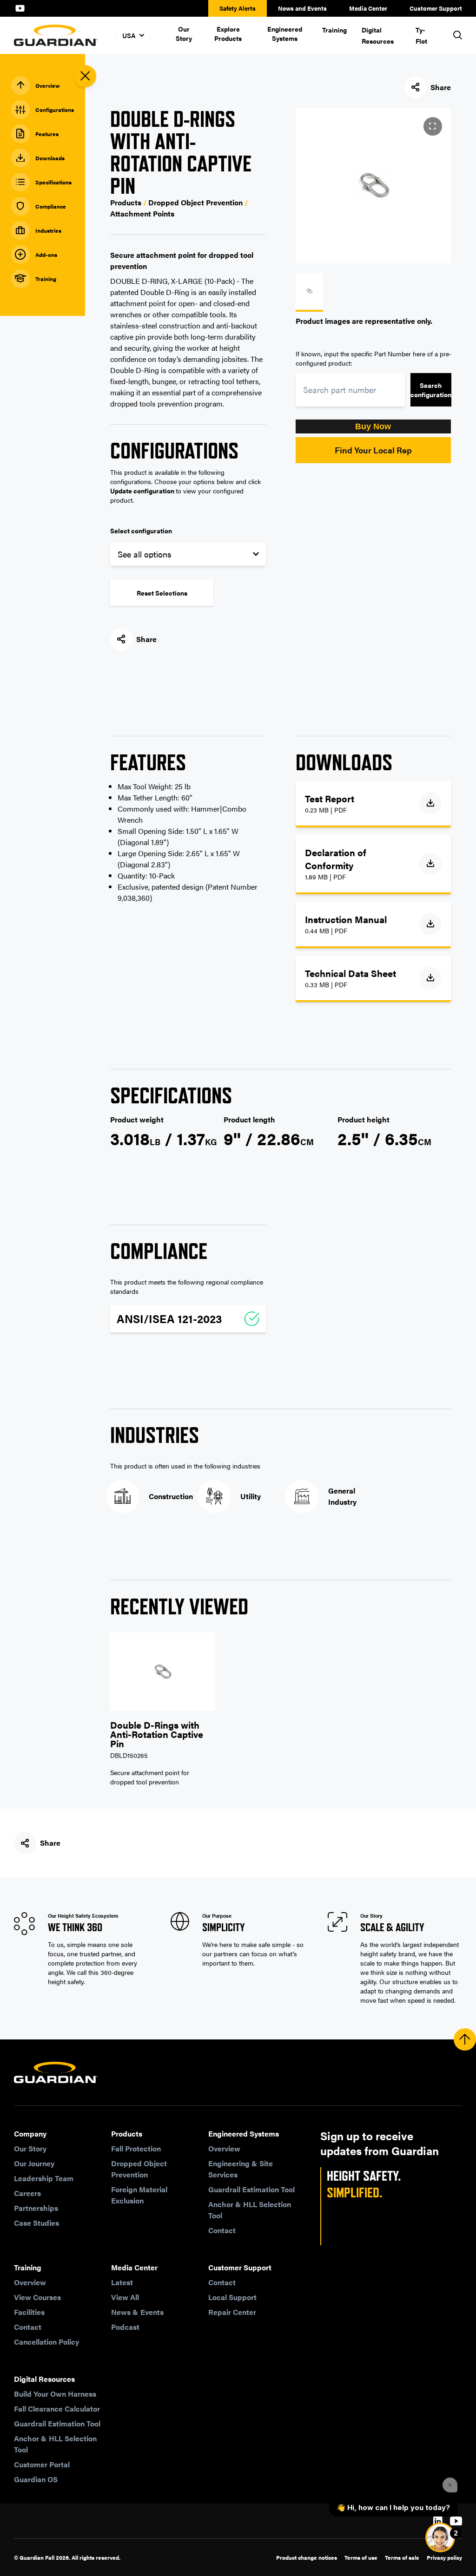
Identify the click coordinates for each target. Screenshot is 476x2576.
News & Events (137, 2312)
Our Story (184, 33)
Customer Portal (42, 2464)
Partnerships (36, 2208)
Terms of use (361, 2557)
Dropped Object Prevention (139, 2169)
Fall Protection (136, 2148)
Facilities (29, 2312)
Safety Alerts (238, 8)
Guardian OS (36, 2479)
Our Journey (34, 2163)
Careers (27, 2193)
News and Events (302, 8)
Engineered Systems (285, 33)
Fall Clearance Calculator (57, 2409)
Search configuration (431, 390)
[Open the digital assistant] (440, 2537)
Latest (122, 2282)
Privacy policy (444, 2557)
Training (334, 30)
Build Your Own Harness (55, 2394)
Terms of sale (402, 2557)
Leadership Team (44, 2178)
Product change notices (307, 2557)
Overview (224, 2148)
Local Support (232, 2297)
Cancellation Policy (46, 2342)
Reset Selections (162, 593)
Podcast (125, 2327)
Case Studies (36, 2223)
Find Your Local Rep (373, 450)
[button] (374, 426)
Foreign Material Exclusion (139, 2195)
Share (441, 87)
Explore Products (228, 33)
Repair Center (232, 2312)
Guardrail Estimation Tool (251, 2189)
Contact (222, 2230)
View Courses (37, 2297)
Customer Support (436, 8)
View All (125, 2297)
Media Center (368, 8)
